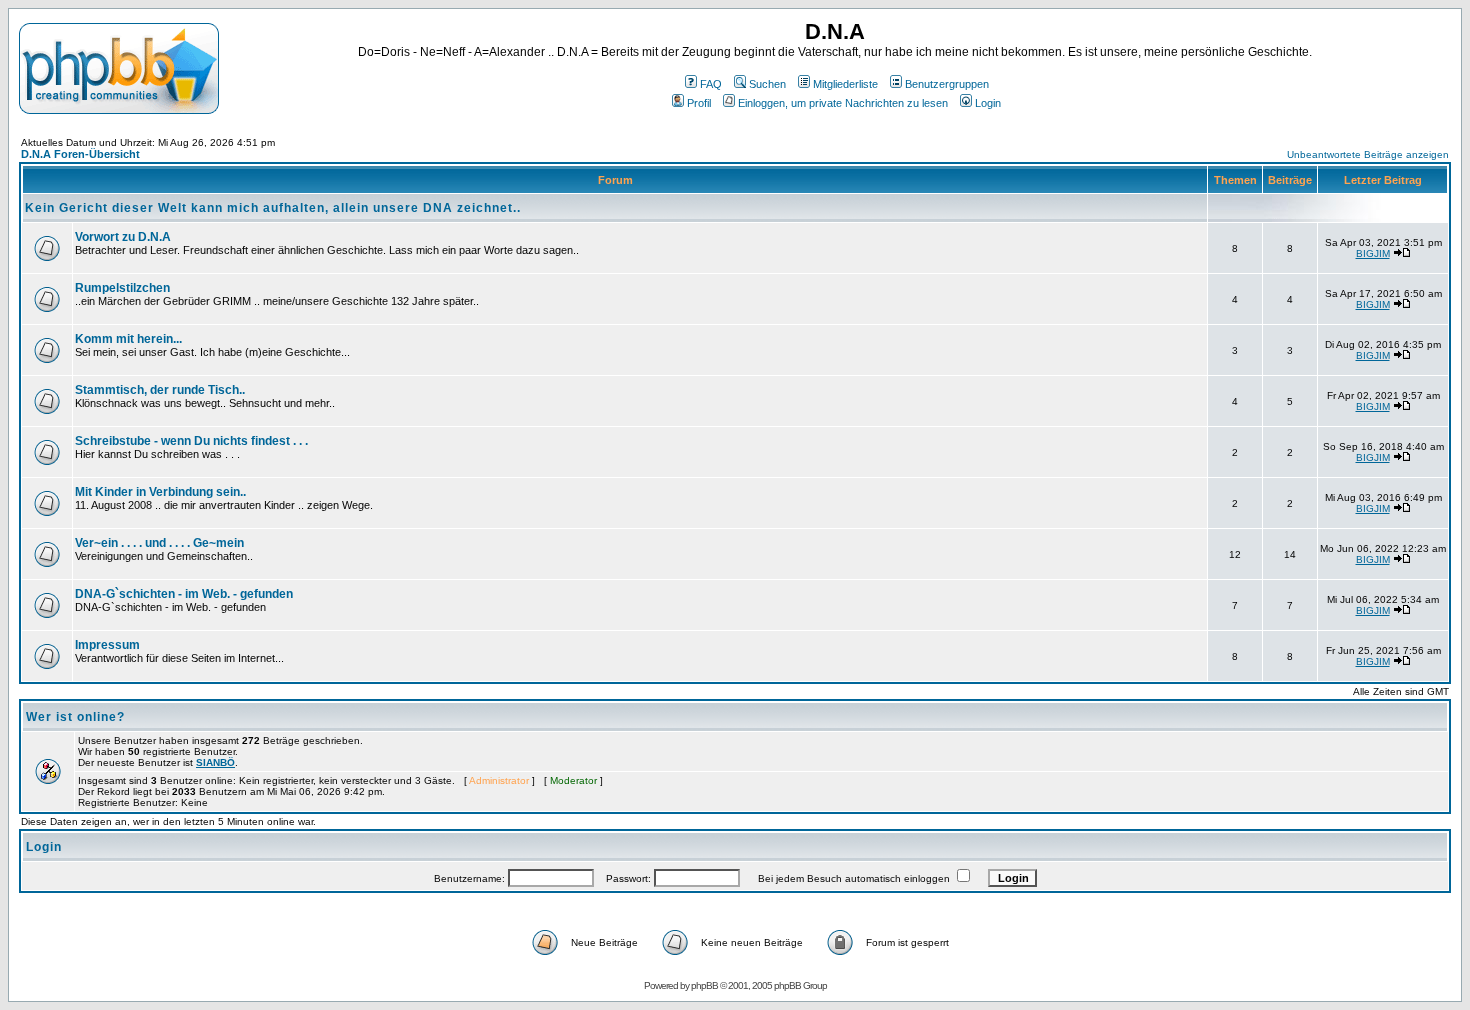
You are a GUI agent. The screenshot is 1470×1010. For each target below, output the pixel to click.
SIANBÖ (215, 762)
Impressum (107, 645)
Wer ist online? (75, 717)
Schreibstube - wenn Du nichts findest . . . (191, 441)
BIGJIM (1373, 253)
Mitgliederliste (845, 84)
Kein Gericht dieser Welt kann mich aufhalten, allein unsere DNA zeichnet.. (273, 208)
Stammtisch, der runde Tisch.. (160, 390)
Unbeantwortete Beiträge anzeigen (1368, 154)
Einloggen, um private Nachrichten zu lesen (843, 103)
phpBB (704, 985)
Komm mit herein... (128, 339)
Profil (699, 103)
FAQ (711, 84)
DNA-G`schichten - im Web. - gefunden (184, 594)
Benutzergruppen (947, 84)
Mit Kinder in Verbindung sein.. (160, 492)
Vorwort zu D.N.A (123, 237)
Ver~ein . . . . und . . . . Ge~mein (159, 543)
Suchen (767, 84)
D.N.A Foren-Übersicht (80, 154)
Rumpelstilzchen (122, 288)
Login (988, 103)
